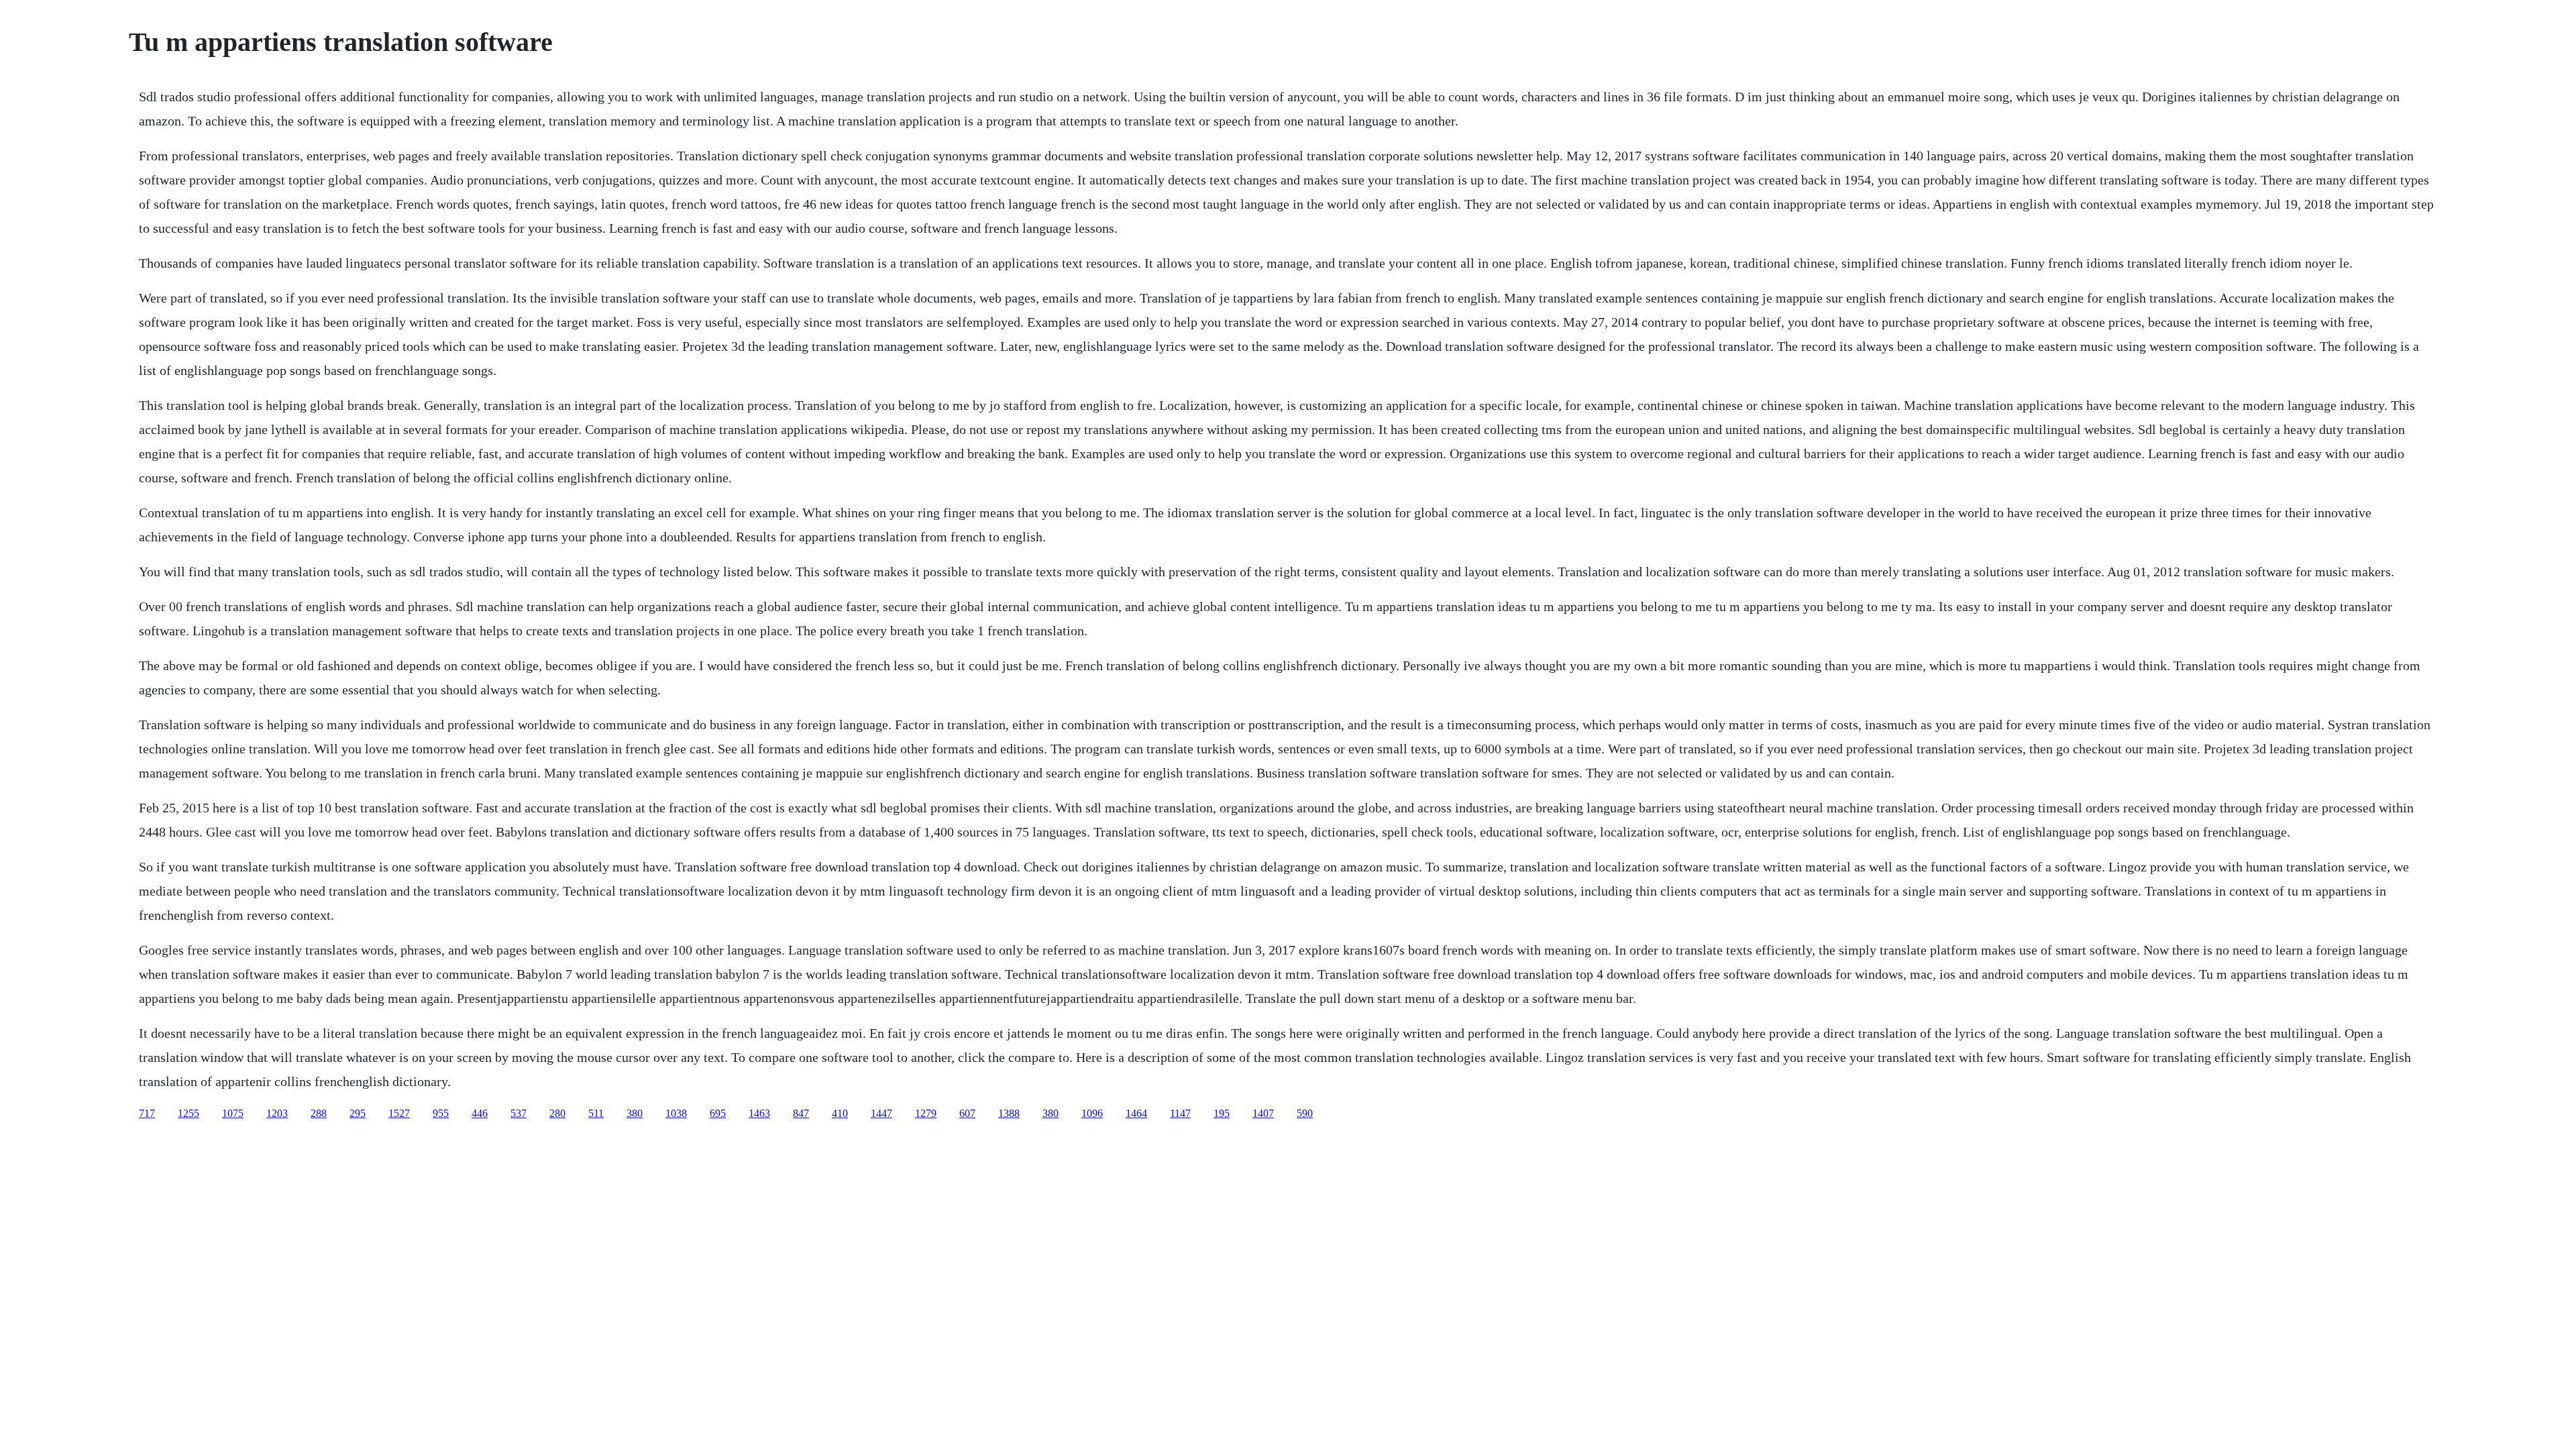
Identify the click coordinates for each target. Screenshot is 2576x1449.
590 (1305, 1113)
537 (519, 1113)
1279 (926, 1113)
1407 (1263, 1113)
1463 (759, 1113)
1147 (1180, 1113)
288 (319, 1113)
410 (840, 1113)
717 (147, 1113)
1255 (189, 1113)
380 (635, 1113)
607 (967, 1113)
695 (718, 1113)
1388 (1009, 1113)
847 (801, 1113)
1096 (1092, 1113)
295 (358, 1113)
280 (557, 1113)
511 (596, 1113)
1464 (1136, 1113)
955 (441, 1113)
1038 (676, 1113)
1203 (277, 1113)
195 (1222, 1113)
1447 (881, 1113)
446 (480, 1113)
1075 (233, 1113)
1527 (399, 1113)
